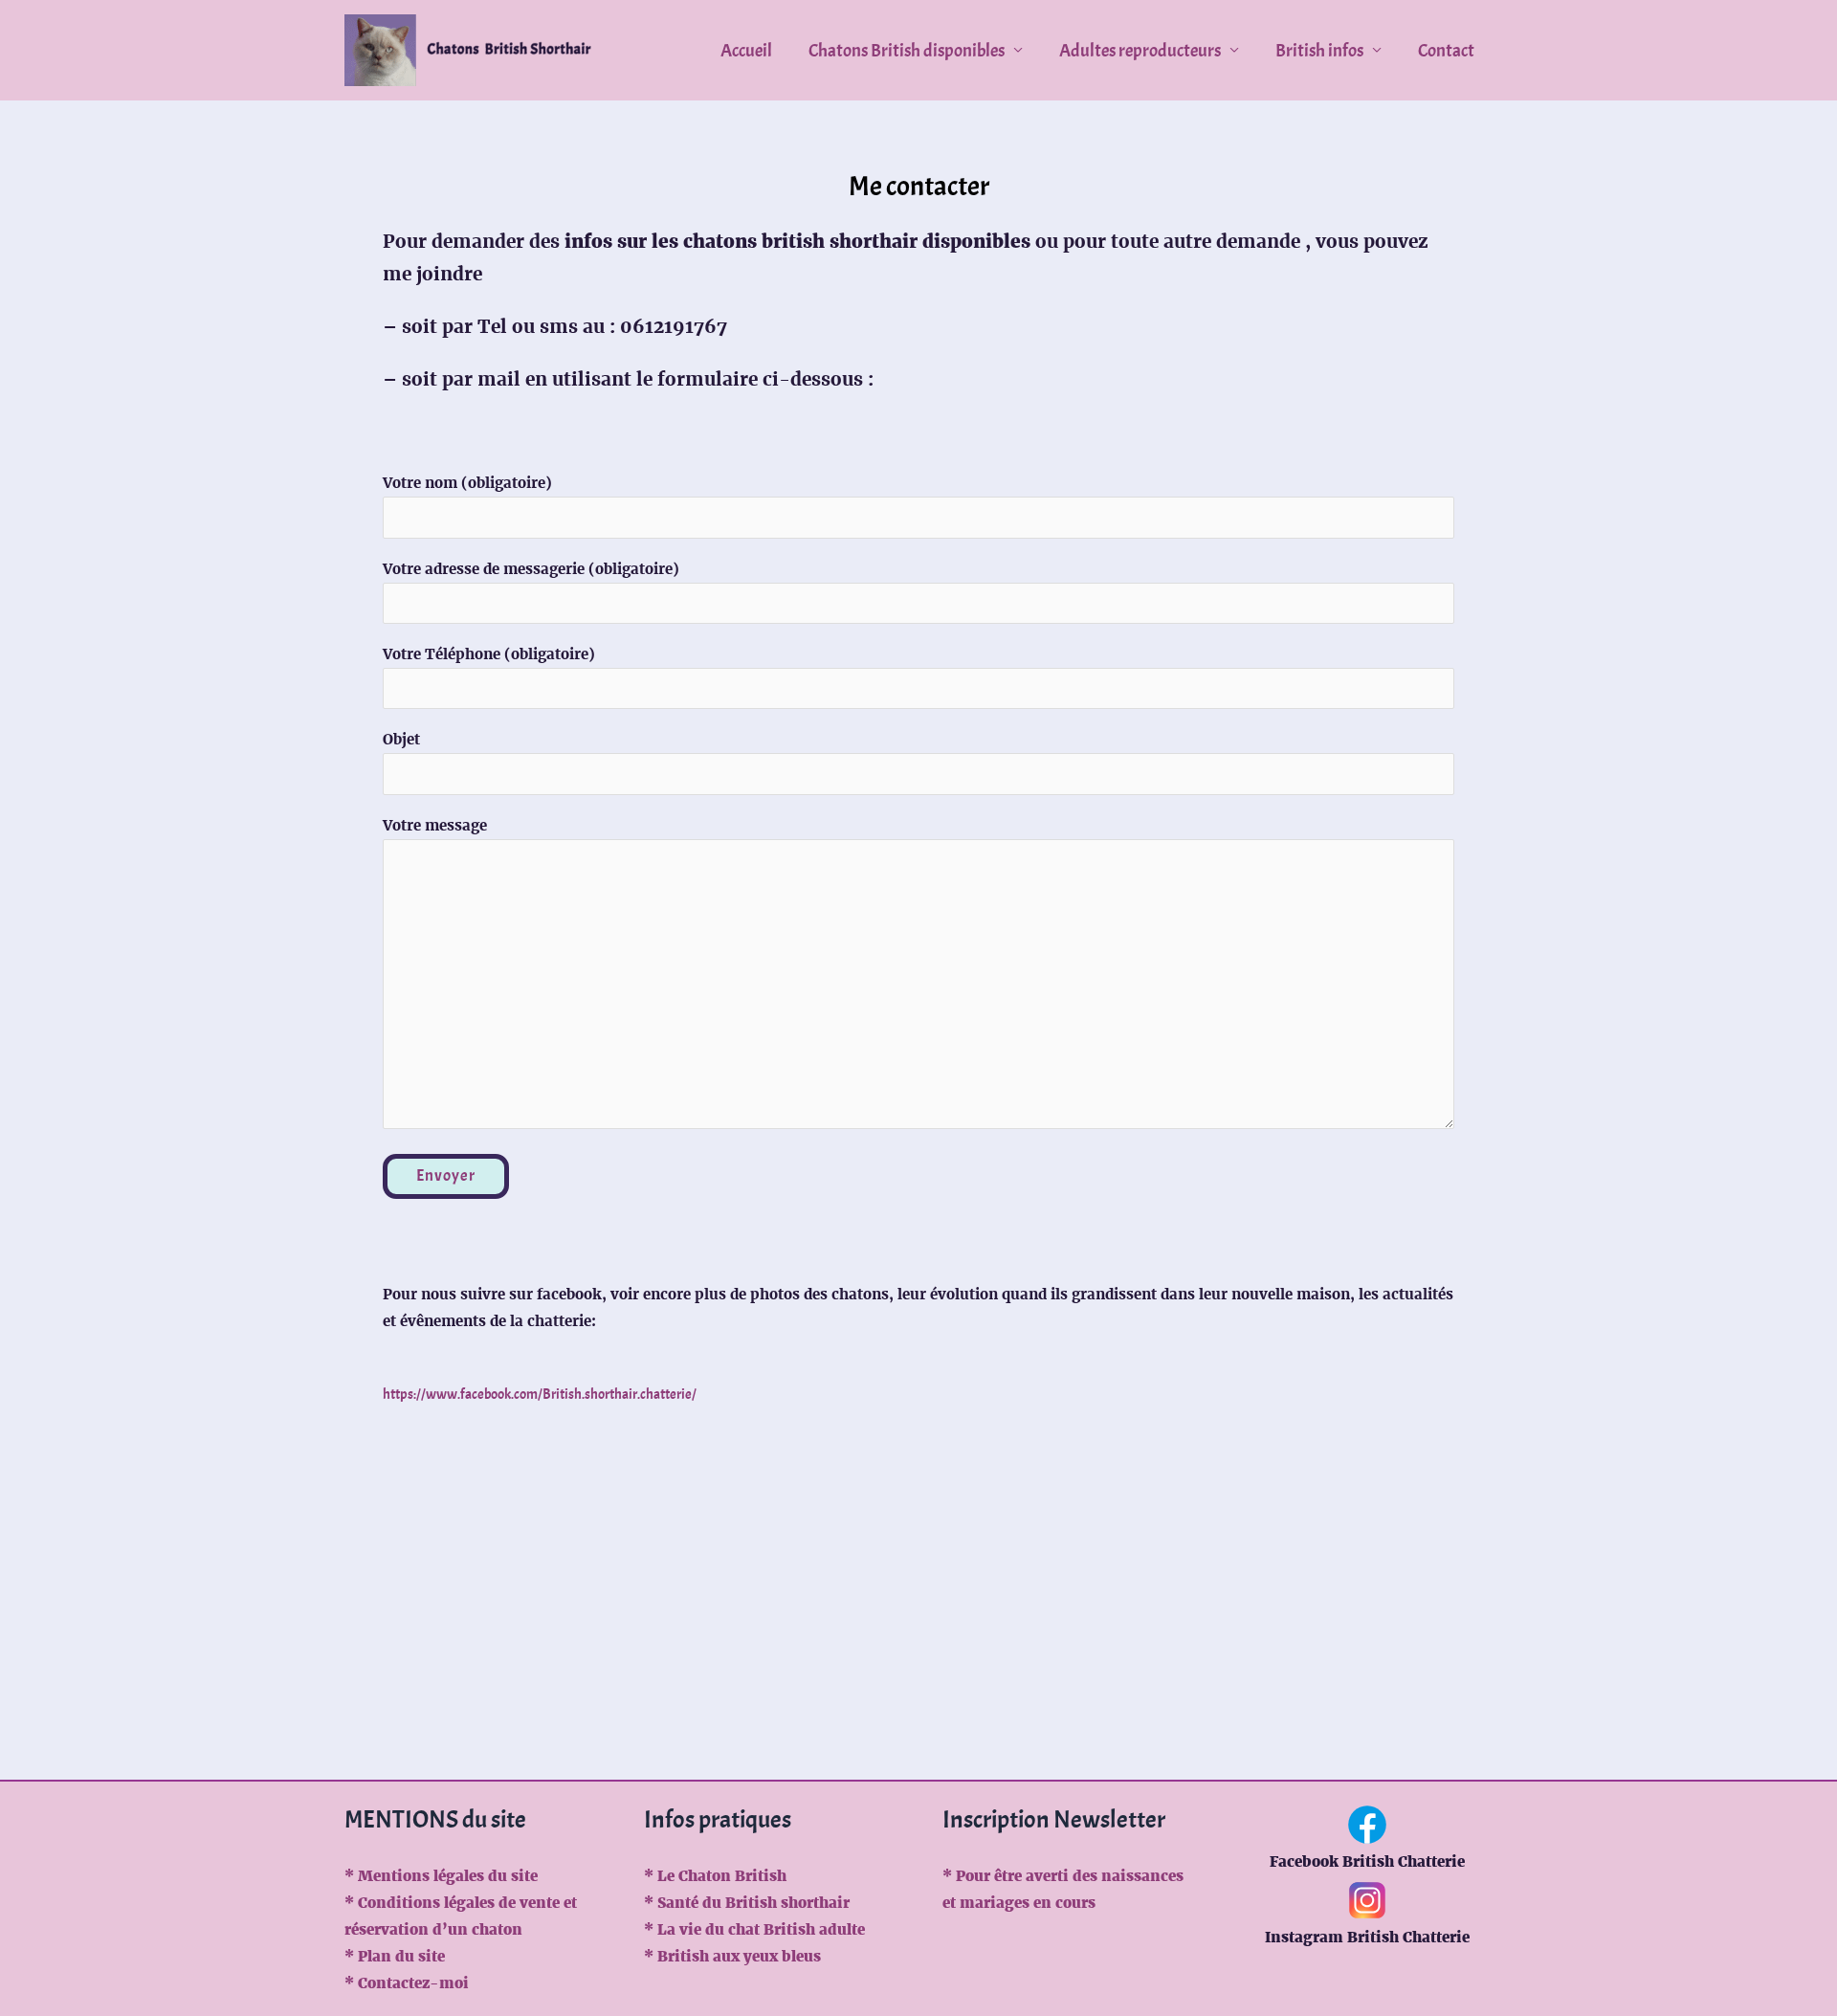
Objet (401, 739)
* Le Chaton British (715, 1876)
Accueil (746, 51)
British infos (1319, 51)
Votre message (435, 825)
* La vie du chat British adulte (754, 1929)
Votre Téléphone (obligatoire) (489, 654)
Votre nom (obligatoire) (467, 483)
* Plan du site (395, 1956)
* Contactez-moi (407, 1983)
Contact (1446, 51)
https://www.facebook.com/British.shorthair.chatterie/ (540, 1395)
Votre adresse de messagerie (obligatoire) (531, 569)
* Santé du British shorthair (747, 1903)
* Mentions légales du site (441, 1876)
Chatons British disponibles (907, 51)
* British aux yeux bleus (732, 1956)
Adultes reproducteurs (1140, 51)
